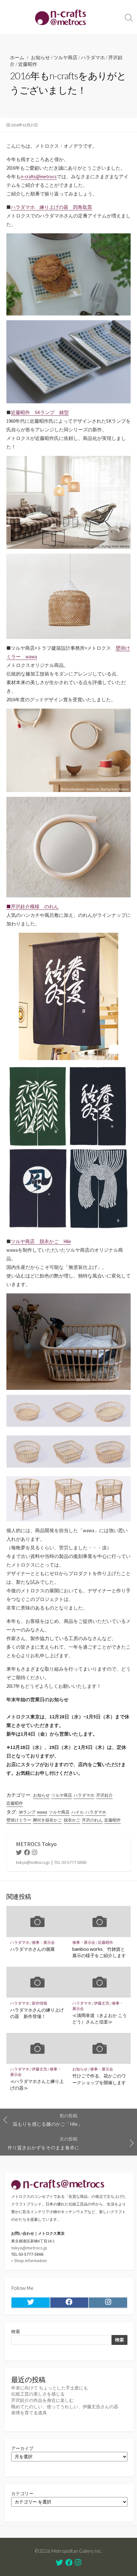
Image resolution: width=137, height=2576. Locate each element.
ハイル (78, 1812)
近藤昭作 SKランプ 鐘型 (40, 412)
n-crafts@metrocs (39, 177)
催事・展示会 (43, 1942)
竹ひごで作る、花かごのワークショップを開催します (99, 2079)
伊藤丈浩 (102, 2003)
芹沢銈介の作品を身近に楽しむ (42, 2400)
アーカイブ (22, 2448)
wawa (42, 1812)
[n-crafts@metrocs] (61, 17)
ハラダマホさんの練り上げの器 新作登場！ (37, 2013)
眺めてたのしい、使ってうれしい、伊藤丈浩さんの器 (65, 2407)
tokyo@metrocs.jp (29, 2248)
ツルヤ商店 (65, 57)
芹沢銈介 (105, 1795)
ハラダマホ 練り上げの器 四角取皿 (51, 207)
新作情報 (40, 2003)
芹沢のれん (92, 1820)
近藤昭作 (28, 64)
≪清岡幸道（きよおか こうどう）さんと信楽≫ (100, 2018)
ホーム (17, 57)
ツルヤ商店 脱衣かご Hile (41, 1241)
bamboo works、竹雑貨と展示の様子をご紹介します (99, 1952)
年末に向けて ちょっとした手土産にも (50, 2388)
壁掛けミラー (19, 1820)
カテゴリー (22, 2494)
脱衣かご (72, 1820)
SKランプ (27, 1812)
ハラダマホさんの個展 (32, 1949)
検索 (16, 2332)
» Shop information (29, 2261)
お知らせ (40, 57)
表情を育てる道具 (29, 2413)
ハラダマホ (93, 57)
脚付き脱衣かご (47, 1820)
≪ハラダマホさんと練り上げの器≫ (37, 2084)
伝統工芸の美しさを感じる (38, 2394)
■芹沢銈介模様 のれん (32, 906)
